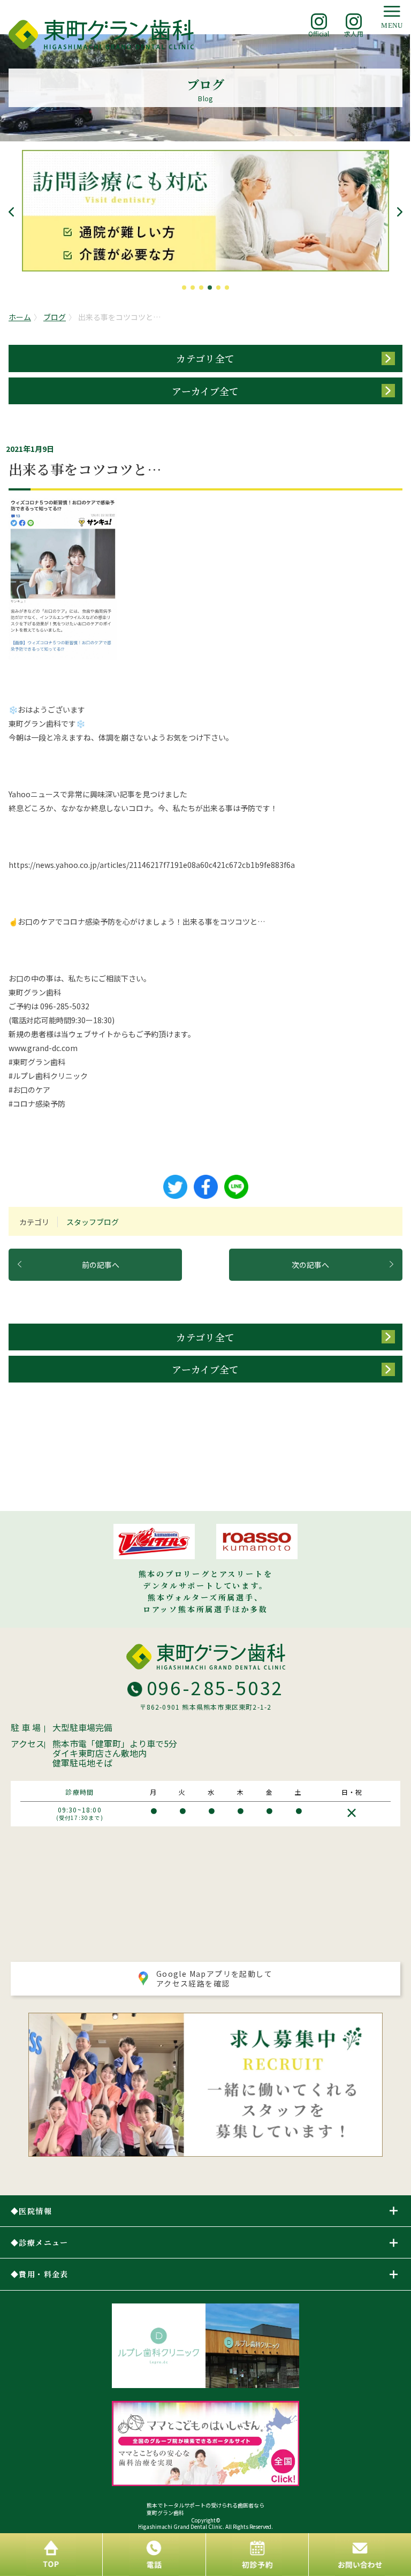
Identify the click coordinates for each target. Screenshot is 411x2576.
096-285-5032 (215, 1687)
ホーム (20, 317)
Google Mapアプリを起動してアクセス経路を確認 (214, 1978)
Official (319, 33)
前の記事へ (101, 1265)
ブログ (55, 317)
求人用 (354, 33)
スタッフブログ (93, 1222)
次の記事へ (310, 1265)
